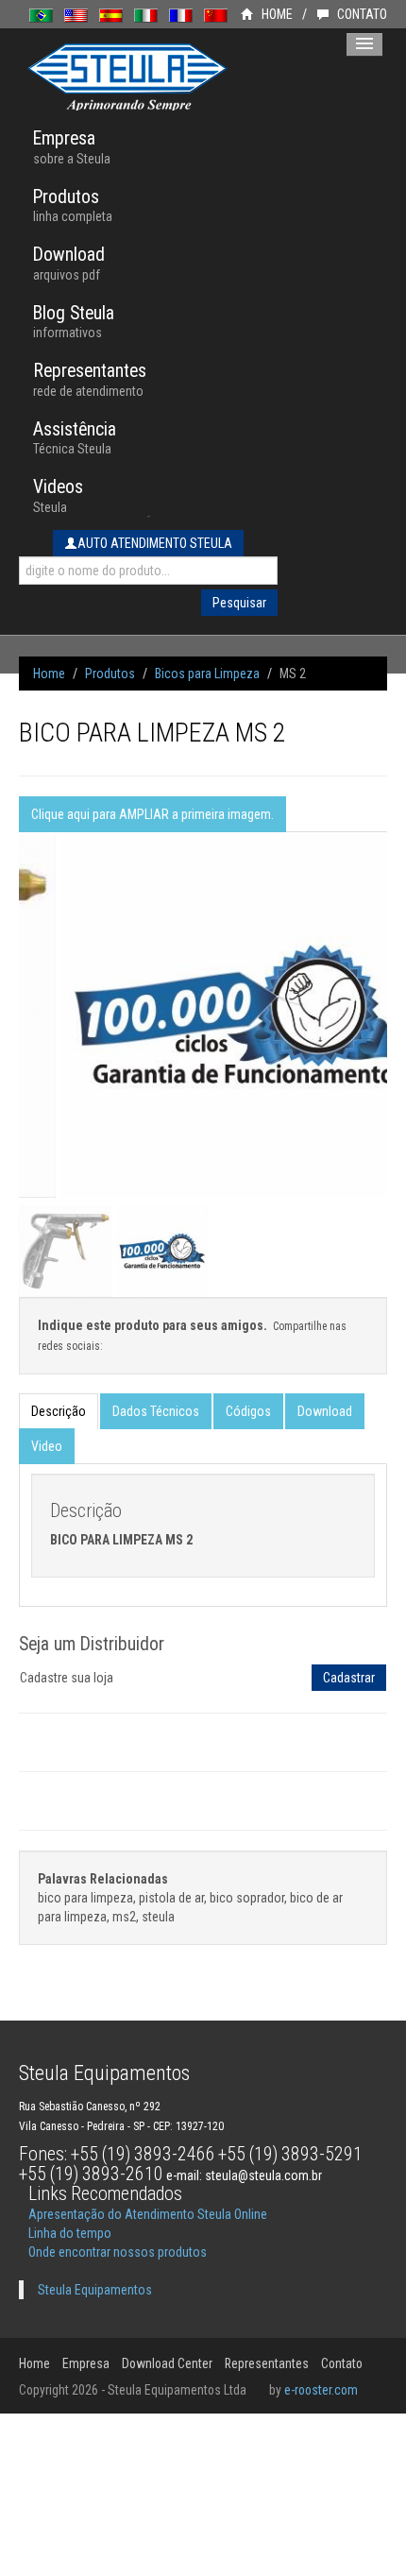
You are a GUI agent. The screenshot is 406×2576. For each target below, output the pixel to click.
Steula (58, 495)
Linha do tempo (70, 2233)
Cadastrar (349, 1678)
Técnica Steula (75, 438)
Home (49, 674)
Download (325, 1411)
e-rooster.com (321, 2390)
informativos (74, 322)
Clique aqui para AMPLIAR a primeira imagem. (152, 814)
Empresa (86, 2363)
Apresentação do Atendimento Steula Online (148, 2214)
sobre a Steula (72, 147)
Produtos (110, 674)
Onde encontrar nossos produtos (118, 2252)
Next (378, 1047)
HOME (276, 14)
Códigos (248, 1411)
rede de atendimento (90, 379)
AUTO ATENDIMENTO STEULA (155, 543)
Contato (342, 2363)
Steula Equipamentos (95, 2290)
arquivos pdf (69, 263)
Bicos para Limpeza (207, 674)
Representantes (267, 2363)
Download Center (167, 2363)
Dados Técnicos (156, 1411)
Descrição (59, 1411)
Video (47, 1446)
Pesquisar (239, 603)
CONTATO (361, 14)
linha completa (73, 205)
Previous (28, 1047)
